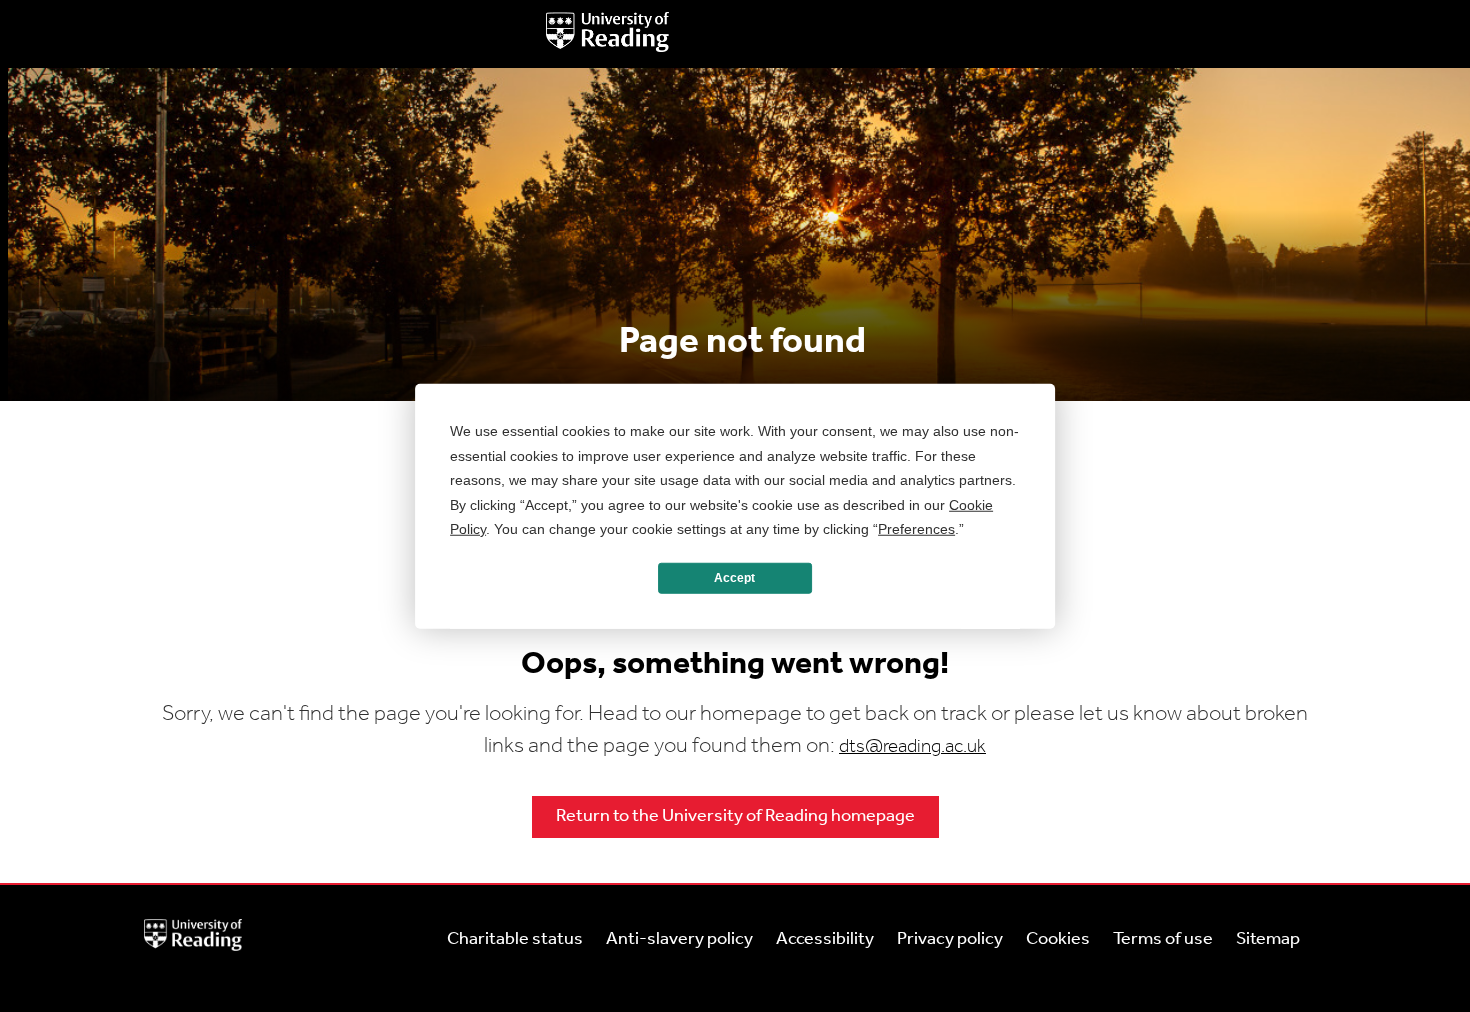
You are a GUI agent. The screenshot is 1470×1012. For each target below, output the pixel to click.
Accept (734, 578)
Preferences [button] (916, 529)
